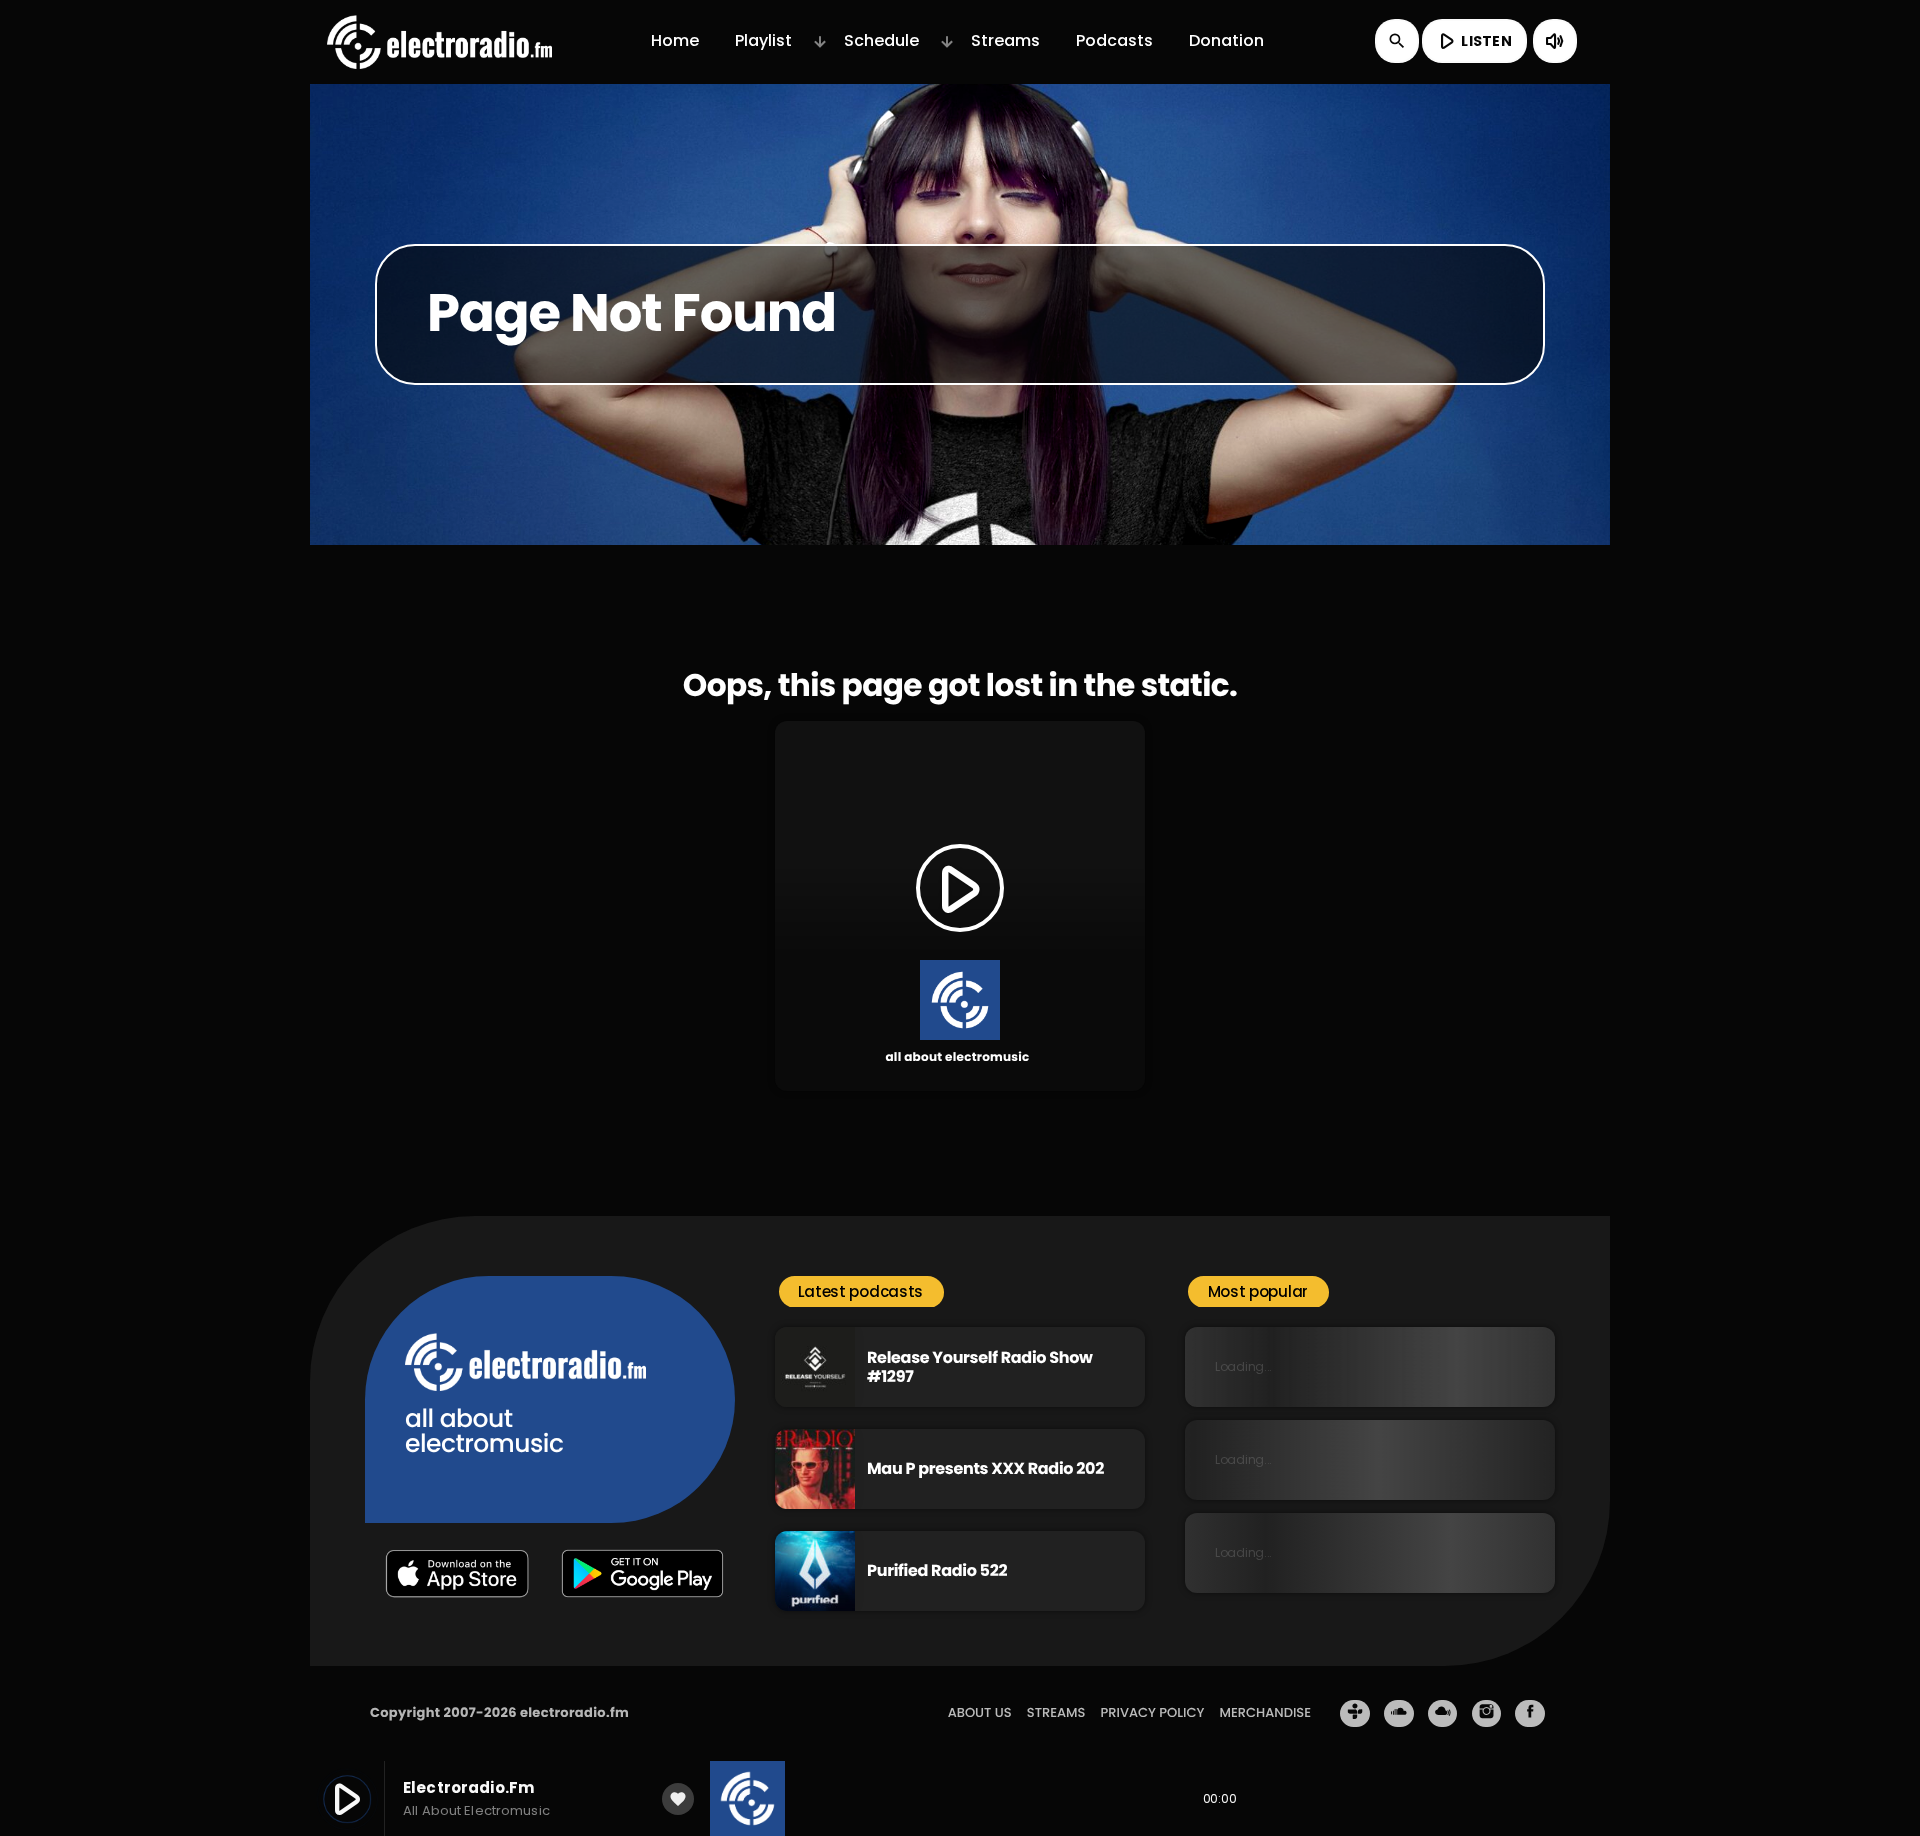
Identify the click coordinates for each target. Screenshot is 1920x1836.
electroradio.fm (574, 1712)
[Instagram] (1487, 1714)
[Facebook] (1530, 1714)
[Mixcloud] (1443, 1714)
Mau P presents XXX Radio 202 (985, 1468)
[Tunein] (1355, 1714)
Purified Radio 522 (937, 1570)
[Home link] (439, 41)
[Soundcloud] (1399, 1714)
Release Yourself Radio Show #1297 (980, 1367)
